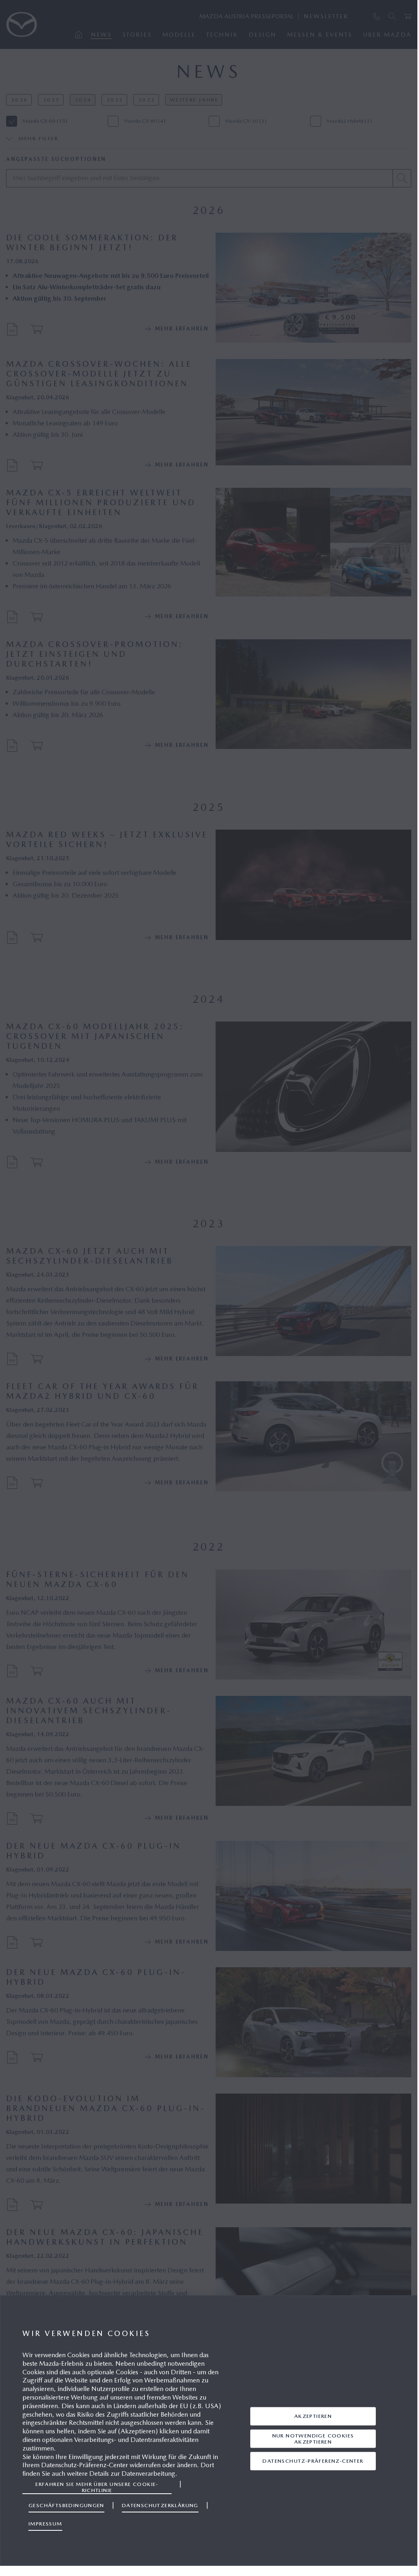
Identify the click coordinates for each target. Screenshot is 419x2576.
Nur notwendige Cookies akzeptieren (313, 2438)
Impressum (45, 2524)
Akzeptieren (313, 2416)
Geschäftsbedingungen (66, 2505)
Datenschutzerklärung (160, 2505)
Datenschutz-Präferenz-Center (313, 2461)
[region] (209, 2431)
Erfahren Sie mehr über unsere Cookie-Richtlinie (97, 2487)
